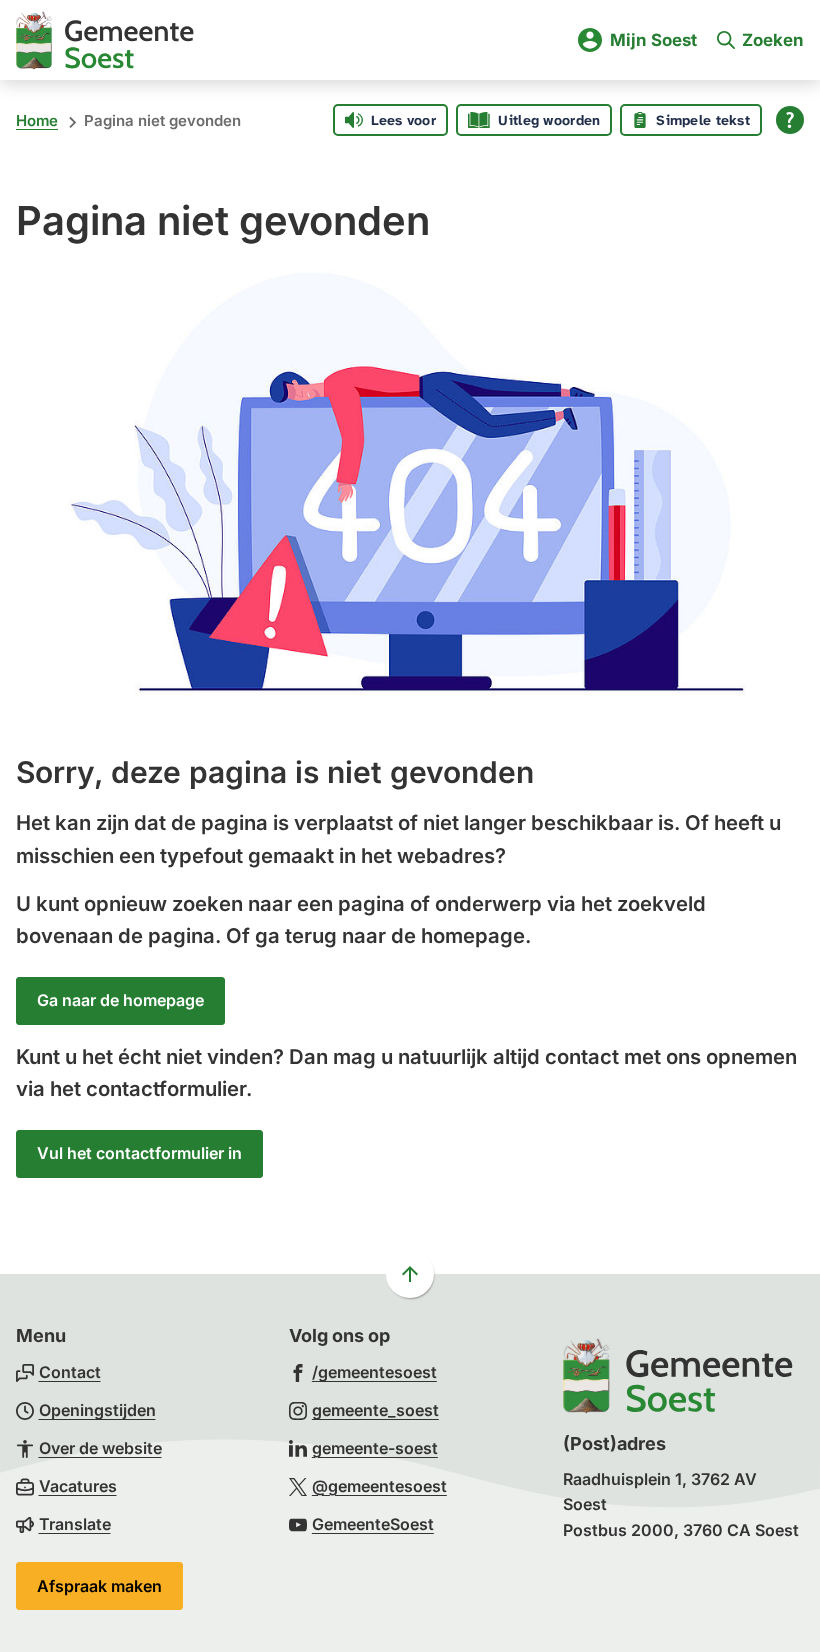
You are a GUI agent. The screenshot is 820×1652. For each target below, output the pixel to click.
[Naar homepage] (105, 40)
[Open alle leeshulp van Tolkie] (790, 120)
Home (37, 120)
